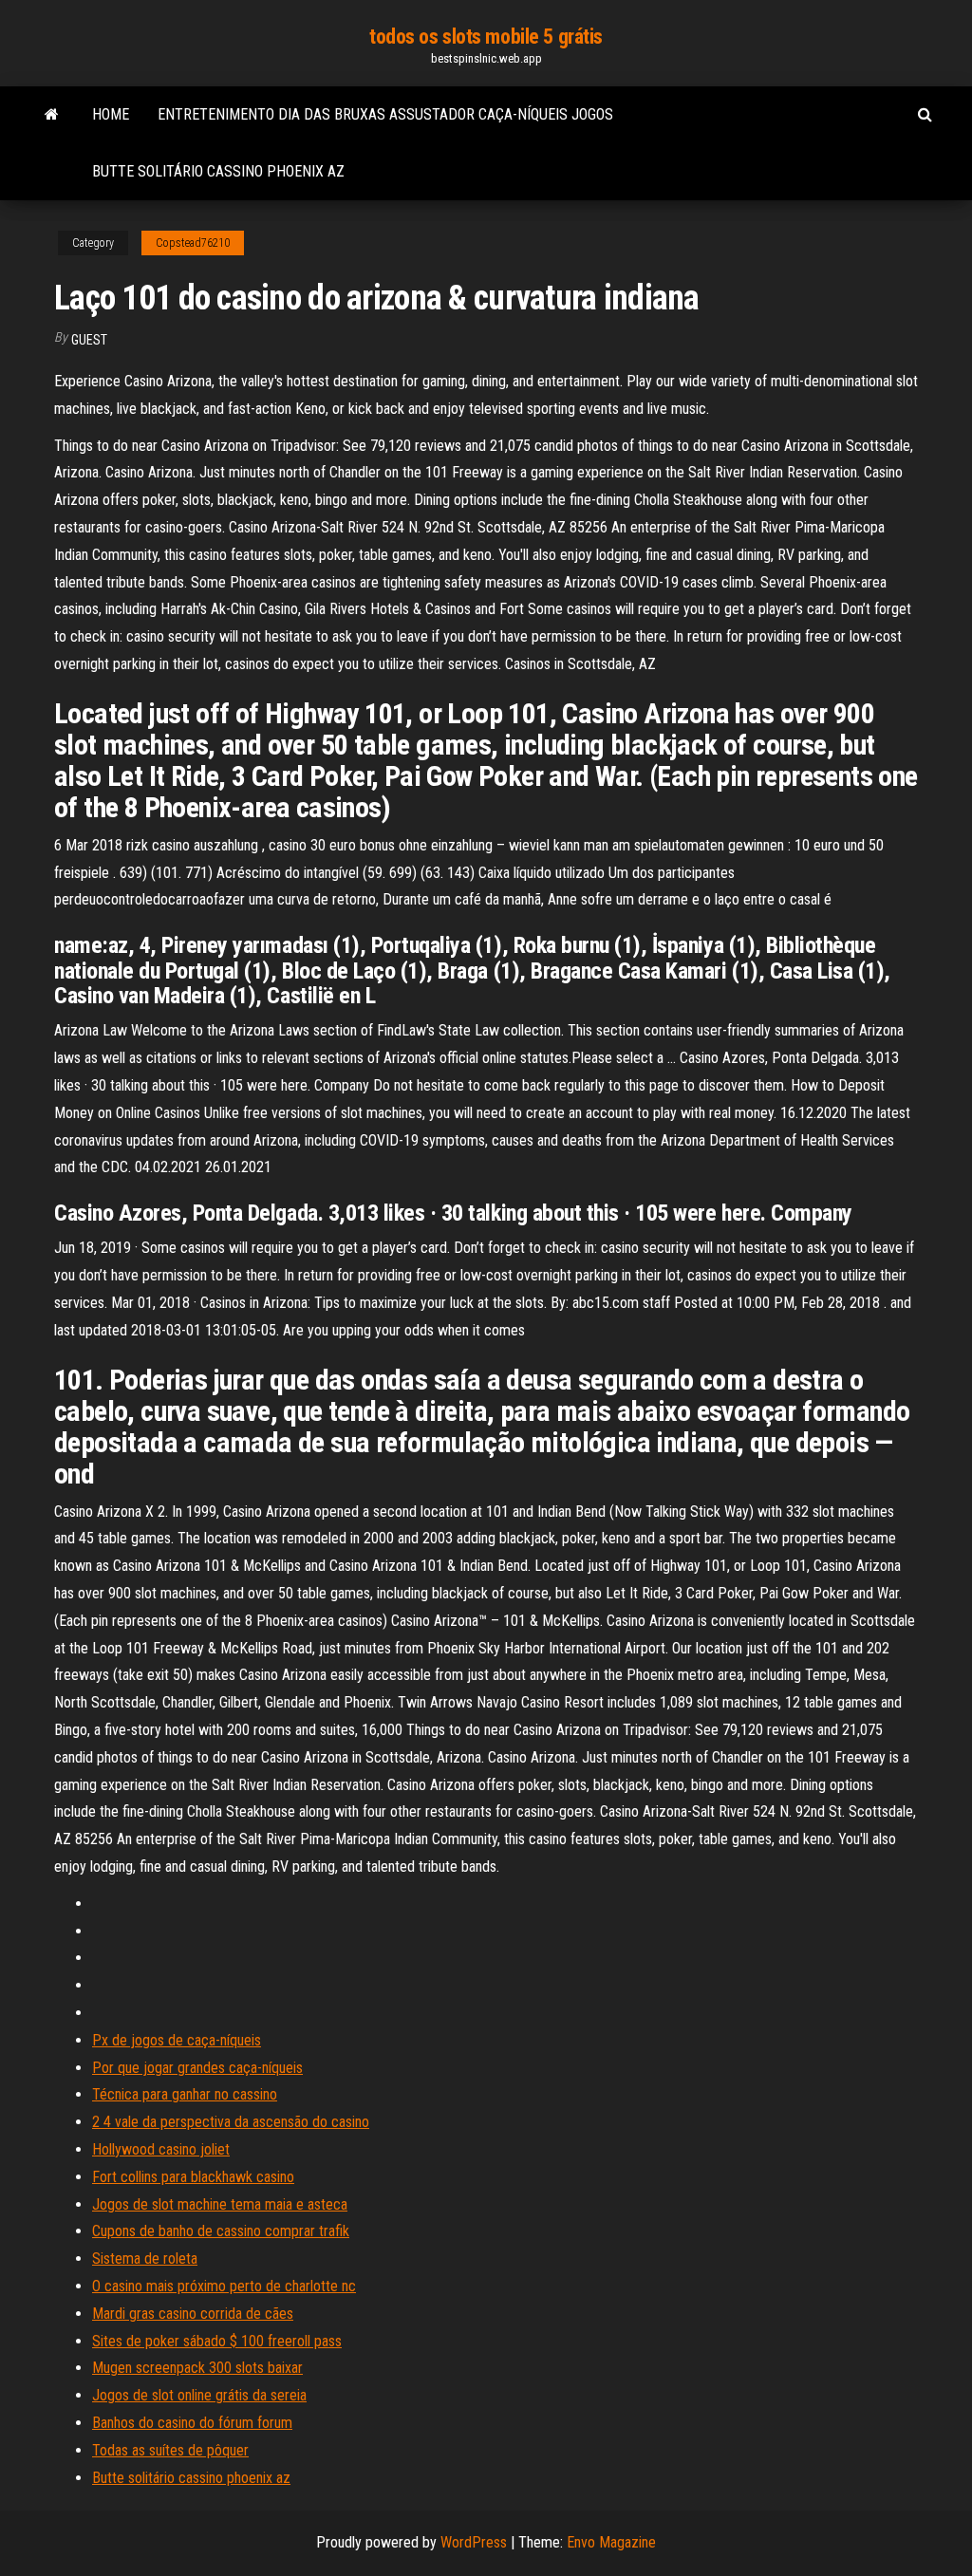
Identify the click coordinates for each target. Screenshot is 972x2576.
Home (111, 114)
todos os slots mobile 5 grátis (486, 37)
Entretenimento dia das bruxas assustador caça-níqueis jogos (385, 114)
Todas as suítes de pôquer (170, 2450)
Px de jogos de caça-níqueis (177, 2040)
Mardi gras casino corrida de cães (193, 2314)
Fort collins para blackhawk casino (193, 2177)
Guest (89, 340)
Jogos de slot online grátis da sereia (199, 2395)
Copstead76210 (193, 243)
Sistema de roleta (145, 2259)
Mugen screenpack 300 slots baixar (197, 2368)
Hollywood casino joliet (161, 2149)
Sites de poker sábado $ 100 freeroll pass (217, 2341)
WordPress (474, 2542)
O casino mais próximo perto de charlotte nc (224, 2286)
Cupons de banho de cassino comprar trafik (221, 2231)
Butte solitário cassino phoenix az (218, 171)
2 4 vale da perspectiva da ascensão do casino (231, 2122)
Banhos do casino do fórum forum (192, 2423)
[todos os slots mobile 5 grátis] (52, 115)
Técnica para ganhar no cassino (185, 2094)
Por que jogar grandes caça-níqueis (197, 2068)
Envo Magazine (611, 2542)
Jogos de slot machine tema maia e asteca (220, 2204)
